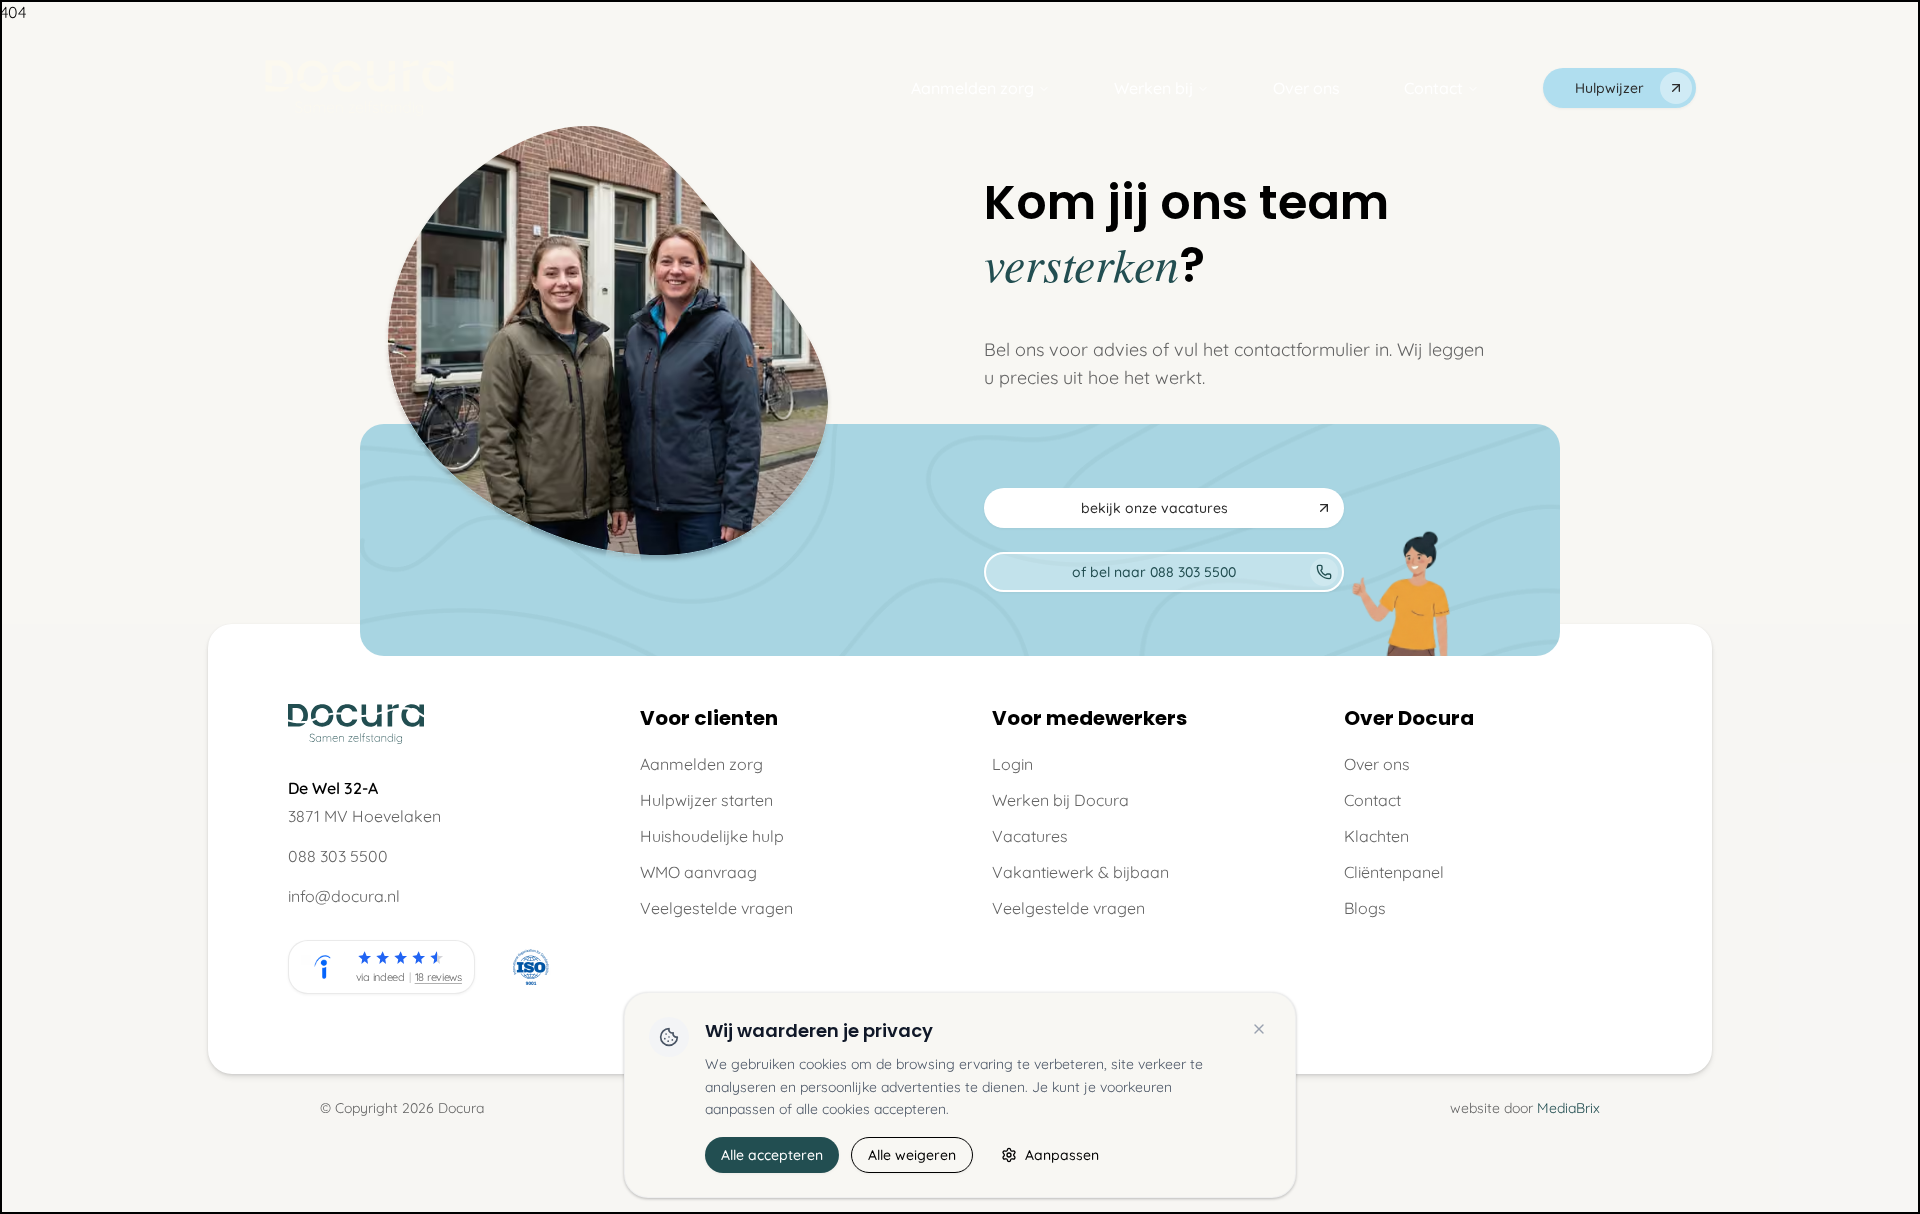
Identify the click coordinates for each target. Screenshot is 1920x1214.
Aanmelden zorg (972, 88)
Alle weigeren (912, 1155)
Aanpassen (1062, 1155)
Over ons (1306, 88)
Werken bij (1153, 88)
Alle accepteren (772, 1155)
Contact (1433, 88)
